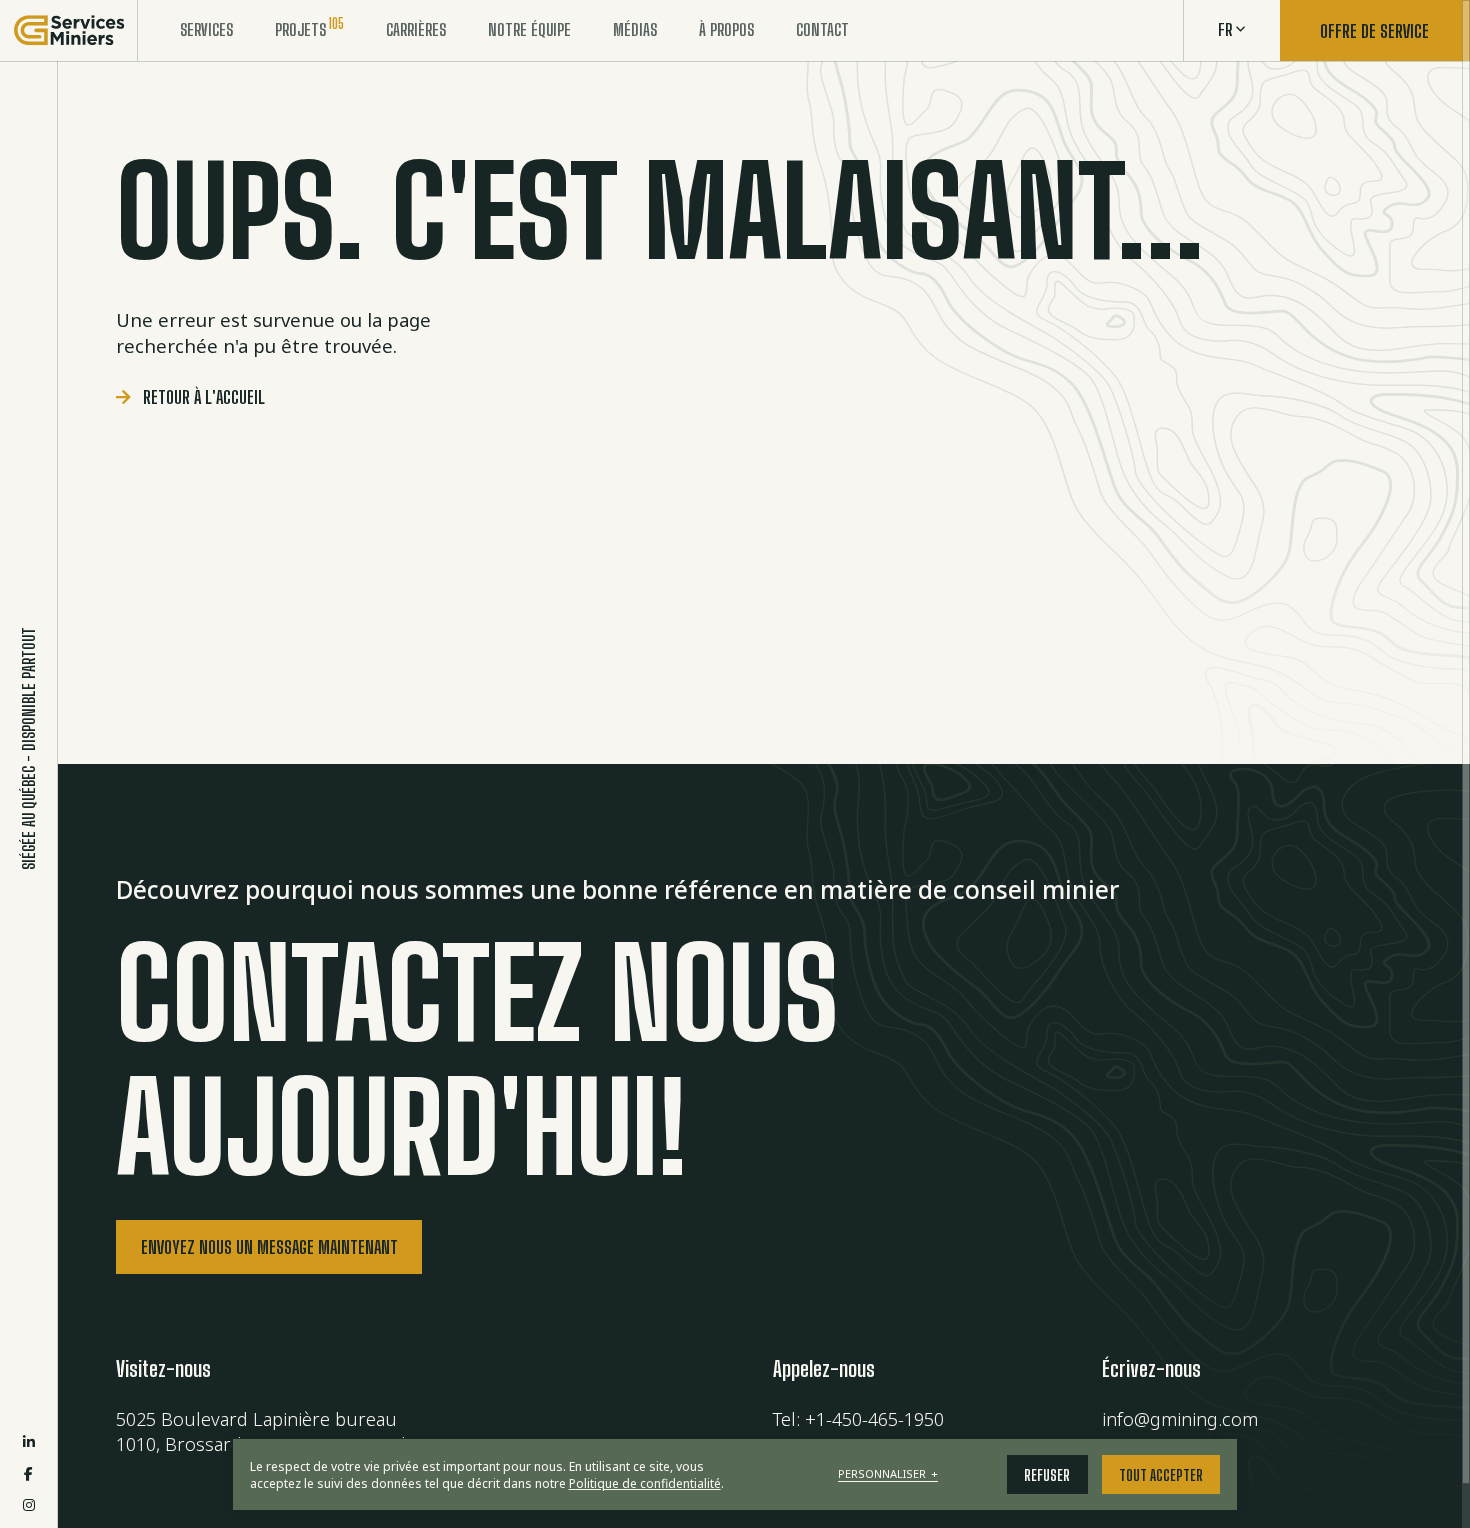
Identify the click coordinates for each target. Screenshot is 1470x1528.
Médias (635, 29)
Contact (822, 29)
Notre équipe (529, 29)
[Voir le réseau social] (29, 1441)
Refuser (1047, 1475)
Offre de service (1374, 31)
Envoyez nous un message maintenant (269, 1247)
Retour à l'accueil (204, 397)
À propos (726, 29)
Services (206, 29)
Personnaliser (888, 1474)
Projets (300, 29)
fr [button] (1225, 29)
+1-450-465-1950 (874, 1418)
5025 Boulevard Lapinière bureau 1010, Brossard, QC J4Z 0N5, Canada (265, 1431)
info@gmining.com (1180, 1418)
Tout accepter (1161, 1475)
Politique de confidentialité (645, 1483)
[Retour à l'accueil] (69, 30)
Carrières (416, 29)
